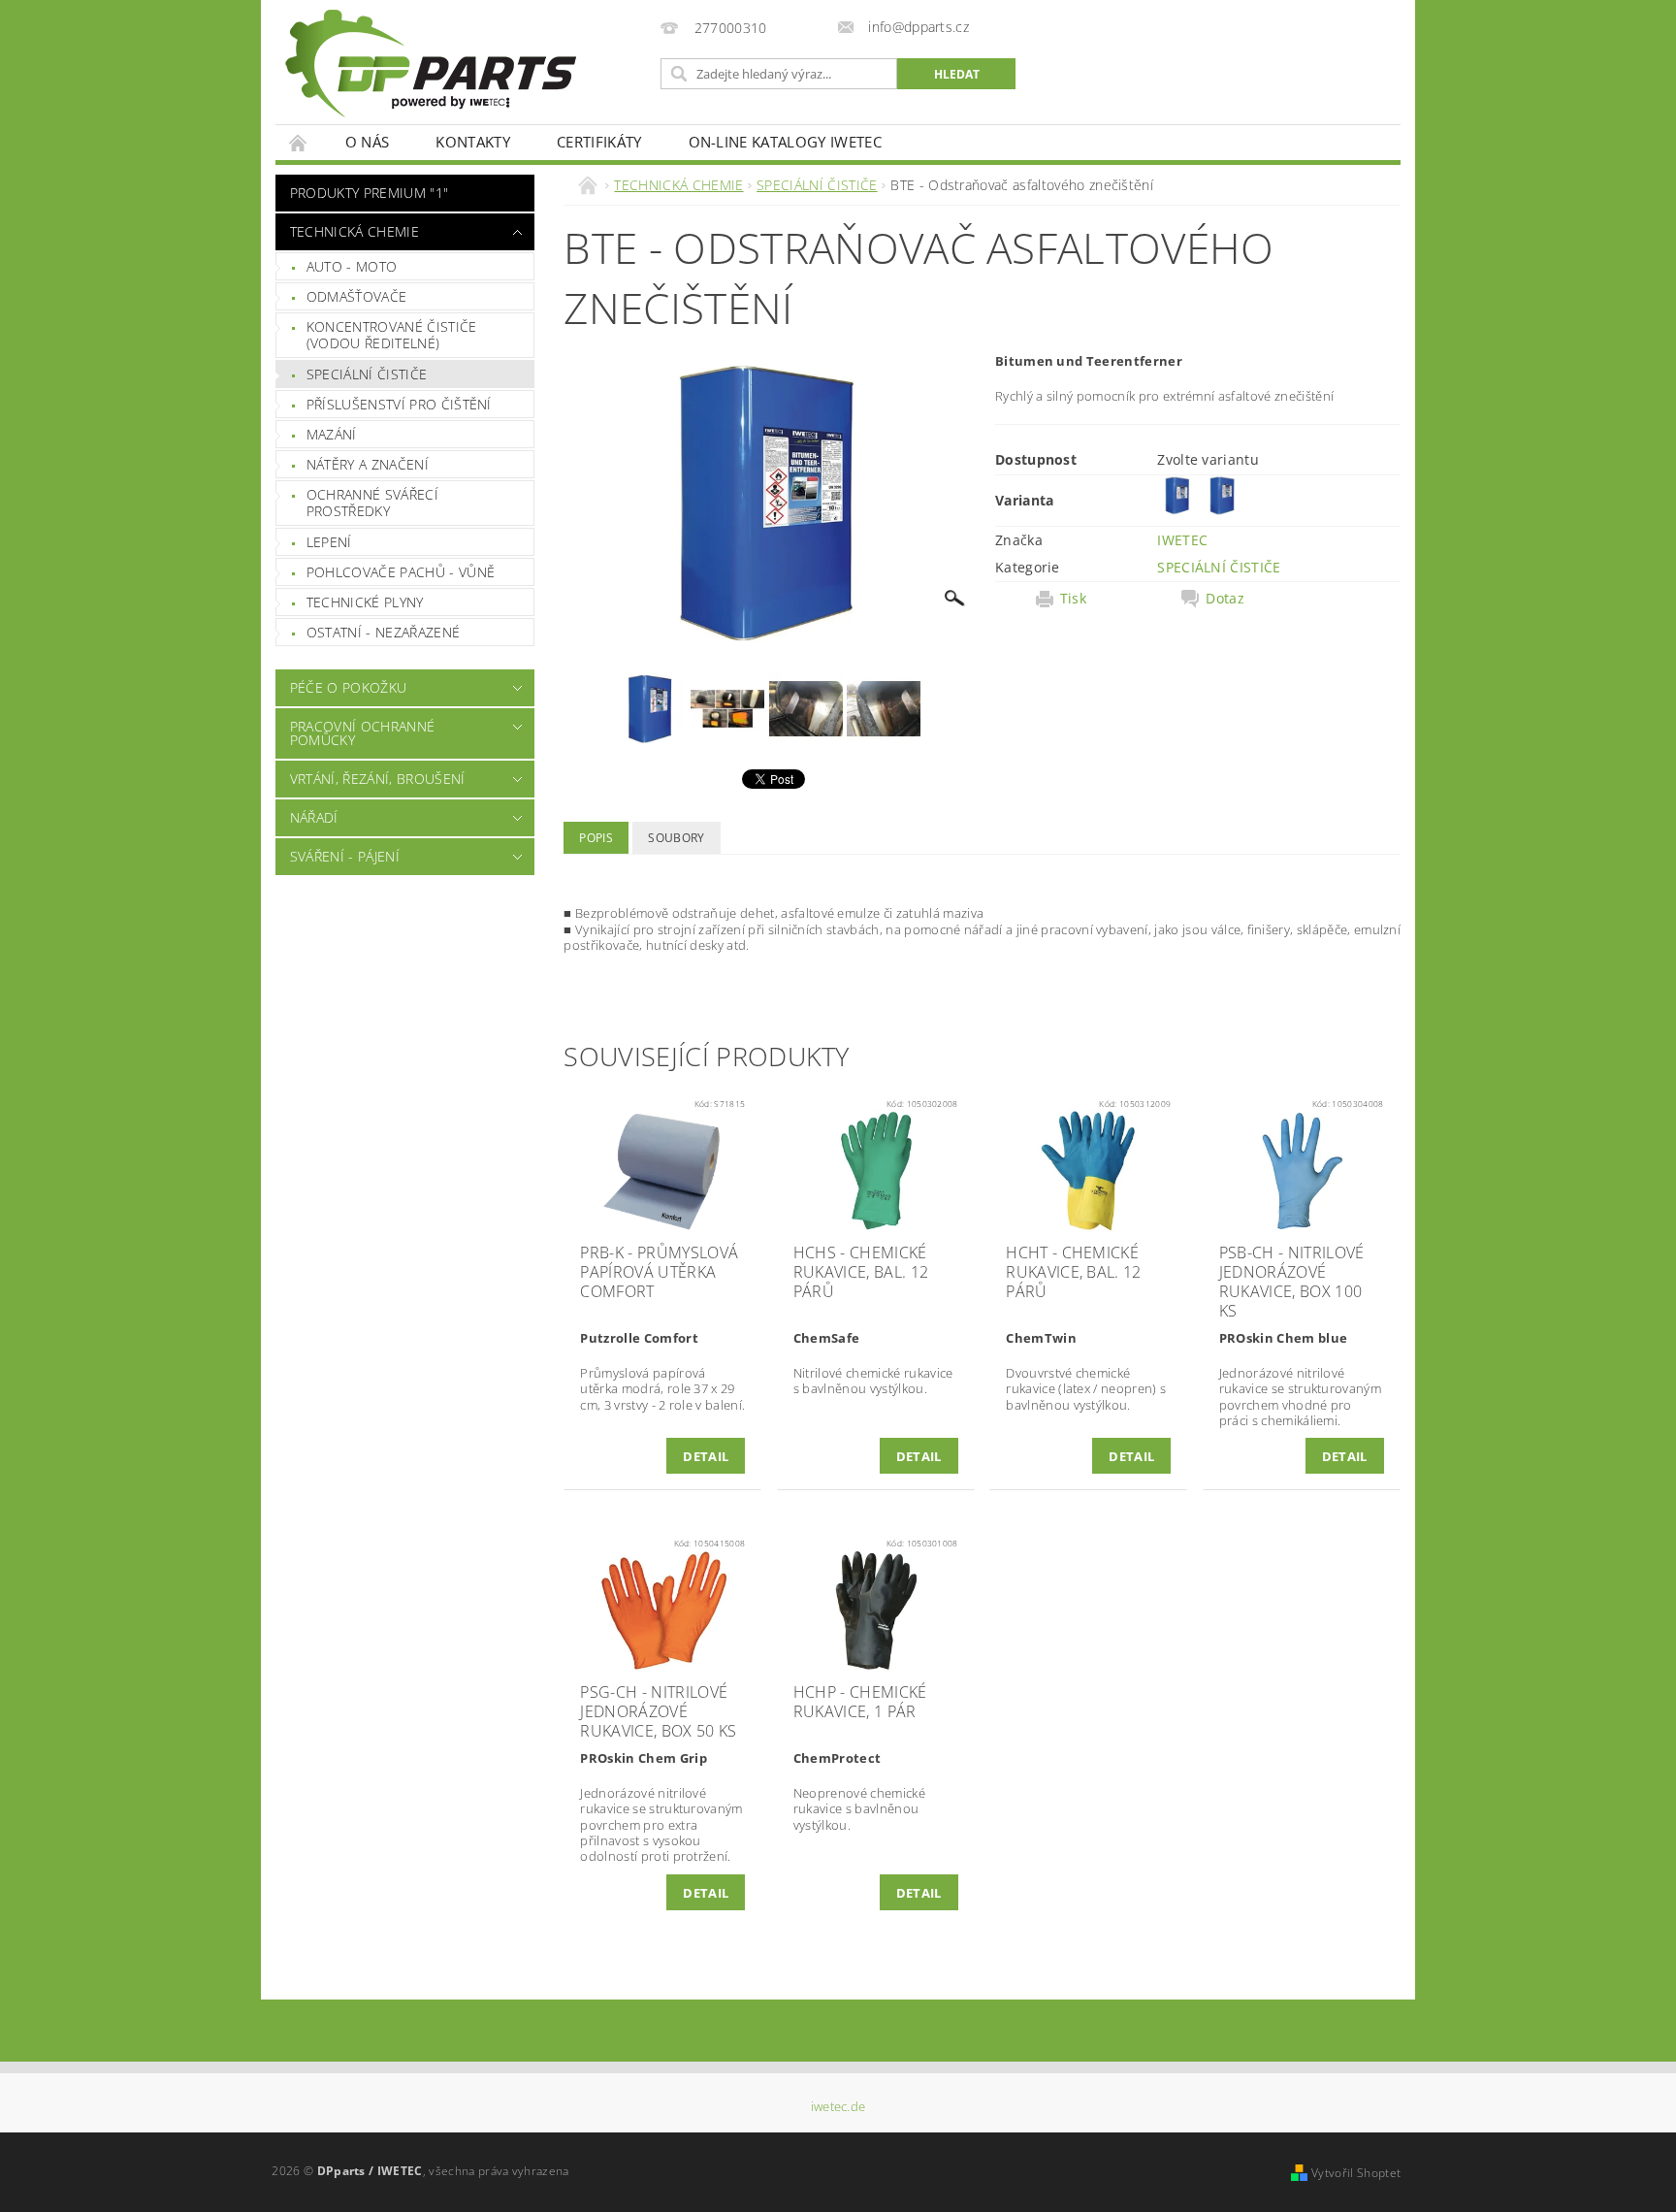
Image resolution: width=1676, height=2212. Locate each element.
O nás (368, 142)
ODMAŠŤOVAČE (357, 296)
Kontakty (473, 142)
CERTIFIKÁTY (599, 142)
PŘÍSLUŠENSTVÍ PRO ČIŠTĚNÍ (399, 404)
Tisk (1073, 599)
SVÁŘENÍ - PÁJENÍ (345, 856)
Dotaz (1225, 599)
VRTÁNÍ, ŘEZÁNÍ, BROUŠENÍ (378, 779)
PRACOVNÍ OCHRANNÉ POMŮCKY (362, 733)
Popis (596, 838)
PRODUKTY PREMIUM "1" (369, 193)
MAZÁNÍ (332, 434)
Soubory (676, 838)
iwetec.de (838, 2107)
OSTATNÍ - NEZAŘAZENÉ (383, 632)
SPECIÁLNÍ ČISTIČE (367, 374)
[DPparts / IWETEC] (431, 64)
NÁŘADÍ (314, 817)
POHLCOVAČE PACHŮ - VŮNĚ (401, 572)
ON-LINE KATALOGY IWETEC (785, 142)
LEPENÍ (329, 542)
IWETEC (1182, 540)
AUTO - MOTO (352, 266)
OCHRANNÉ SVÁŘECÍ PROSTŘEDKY (372, 503)
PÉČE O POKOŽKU (348, 687)
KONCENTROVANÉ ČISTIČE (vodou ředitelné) (392, 335)
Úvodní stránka (299, 142)
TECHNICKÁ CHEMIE (355, 231)
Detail (706, 1456)
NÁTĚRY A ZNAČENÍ (368, 464)
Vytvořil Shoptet (1356, 2173)
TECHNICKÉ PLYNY (365, 602)
